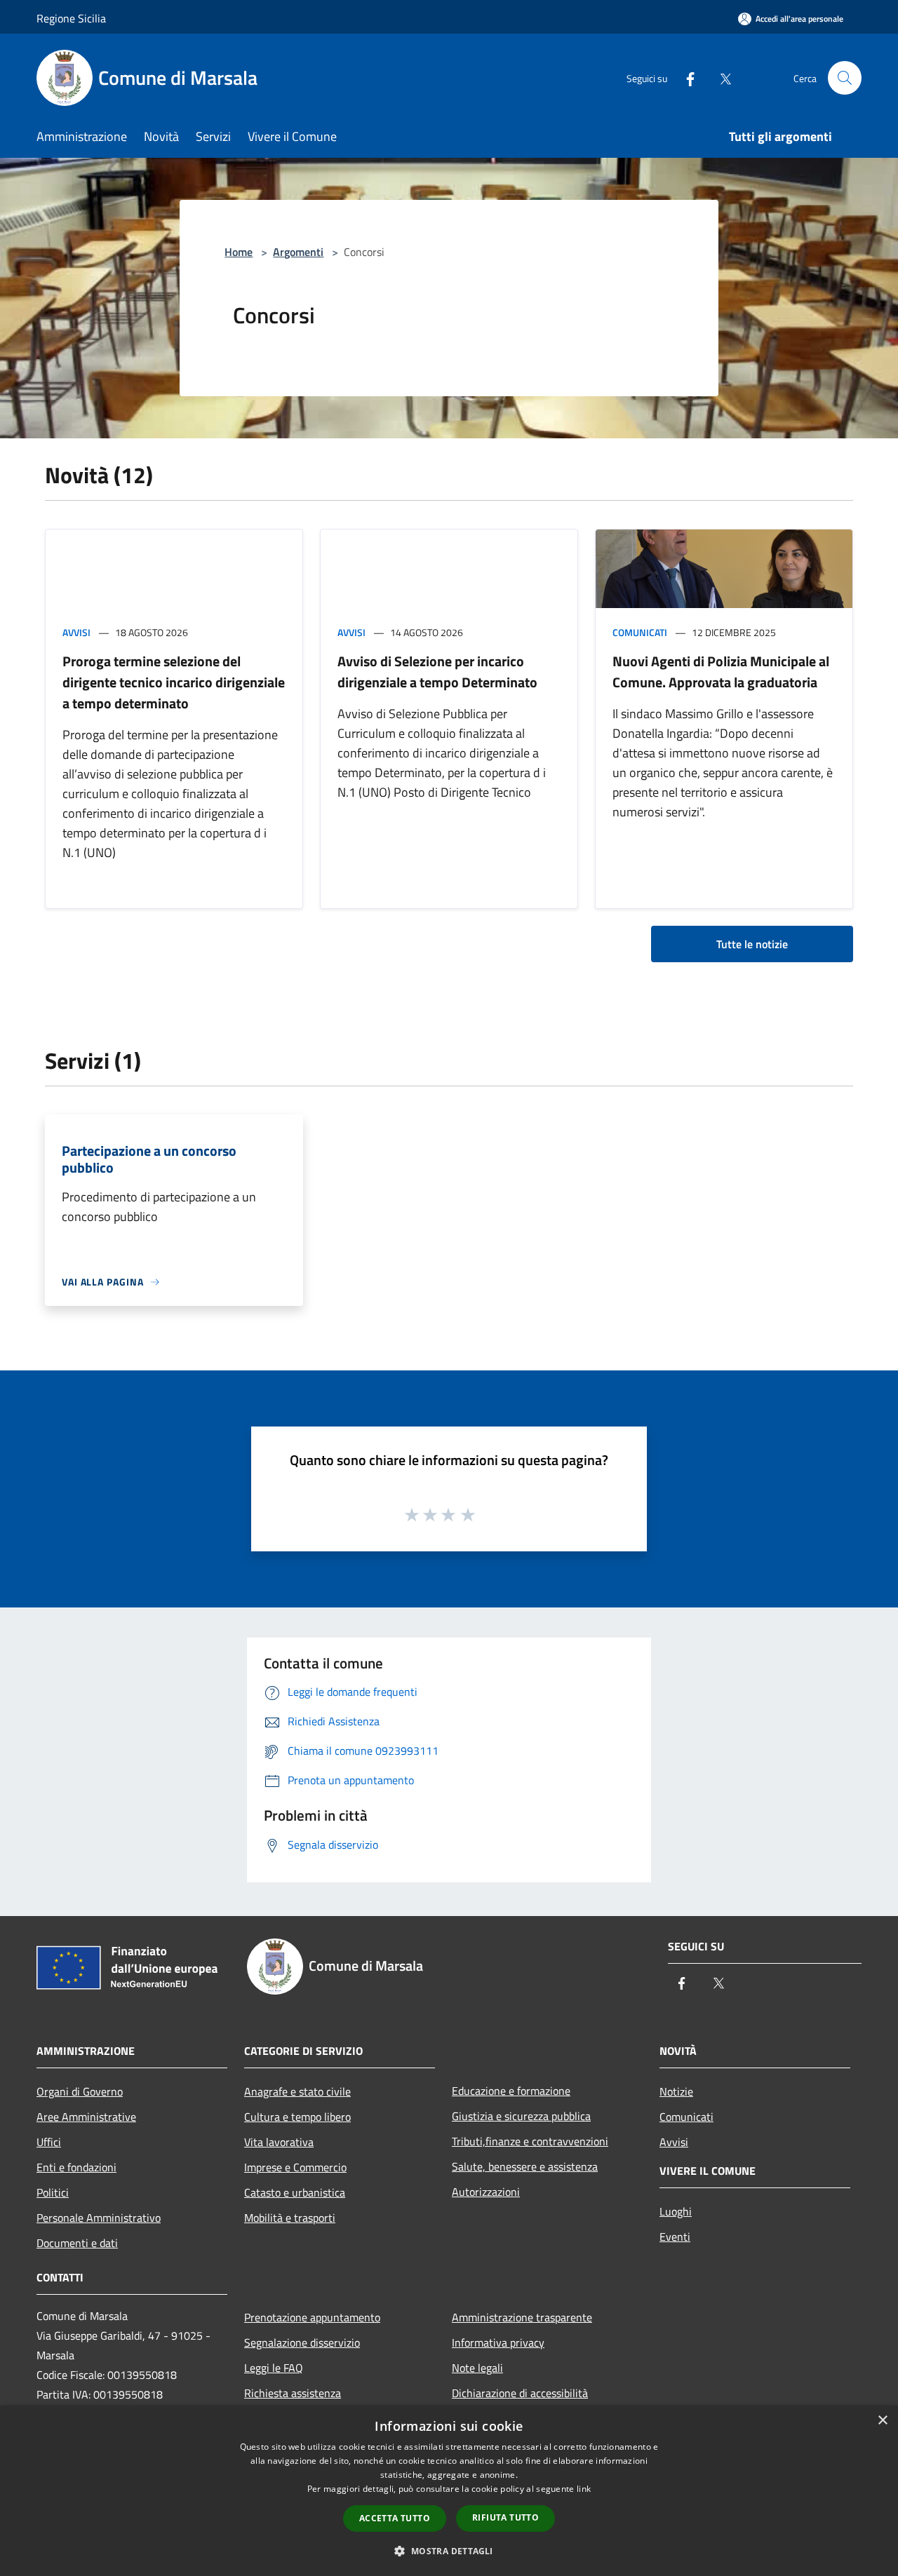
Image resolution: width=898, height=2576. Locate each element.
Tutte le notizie (752, 944)
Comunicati (640, 632)
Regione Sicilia (71, 18)
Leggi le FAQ (274, 2368)
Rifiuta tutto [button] (505, 2517)
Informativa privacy (498, 2342)
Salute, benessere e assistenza (525, 2166)
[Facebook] (685, 77)
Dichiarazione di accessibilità (520, 2393)
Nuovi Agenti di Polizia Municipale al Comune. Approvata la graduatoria (721, 672)
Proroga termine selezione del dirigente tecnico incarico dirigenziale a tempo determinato (174, 682)
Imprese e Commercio (295, 2167)
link (584, 2489)
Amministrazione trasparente (522, 2317)
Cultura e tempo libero (297, 2117)
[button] (449, 2551)
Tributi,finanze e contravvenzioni (530, 2141)
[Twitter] (720, 77)
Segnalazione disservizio (302, 2342)
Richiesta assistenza (293, 2393)
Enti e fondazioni (76, 2167)
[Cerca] (845, 78)
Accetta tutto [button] (395, 2518)
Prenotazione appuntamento (312, 2317)
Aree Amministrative (86, 2117)
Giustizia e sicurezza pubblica (521, 2116)
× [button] (882, 2421)
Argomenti (298, 252)
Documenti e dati (77, 2243)
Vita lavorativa (279, 2142)
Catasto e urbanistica (295, 2192)
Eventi (675, 2237)
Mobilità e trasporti (290, 2218)
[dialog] (449, 2491)
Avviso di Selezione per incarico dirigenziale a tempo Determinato (437, 672)
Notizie (676, 2091)
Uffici (49, 2142)
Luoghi (676, 2211)
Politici (53, 2192)
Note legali (477, 2368)
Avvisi (76, 632)
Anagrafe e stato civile (297, 2091)
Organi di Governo (80, 2091)
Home (239, 252)
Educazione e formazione (511, 2091)
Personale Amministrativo (99, 2218)
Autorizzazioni (486, 2192)
